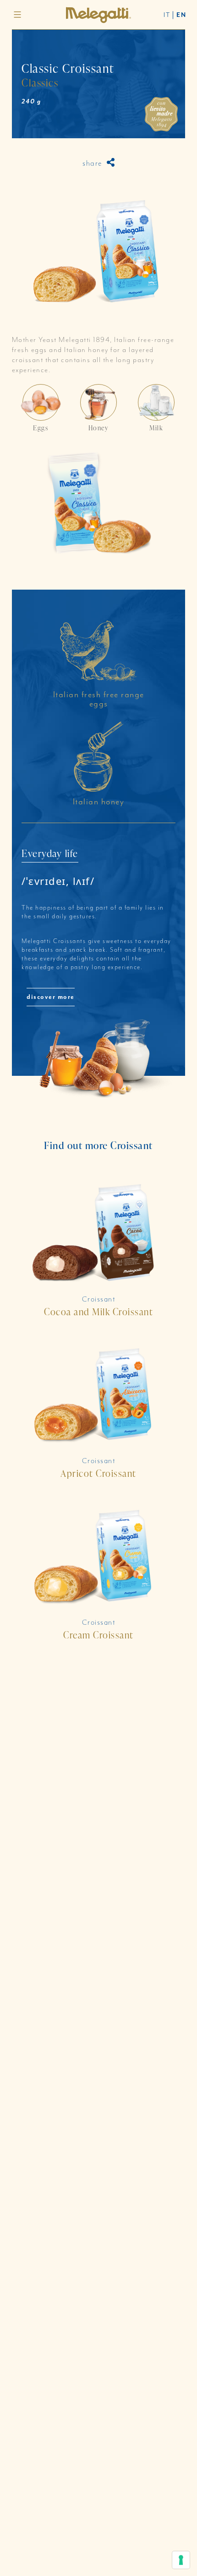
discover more (51, 997)
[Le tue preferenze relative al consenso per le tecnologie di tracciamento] (181, 2560)
